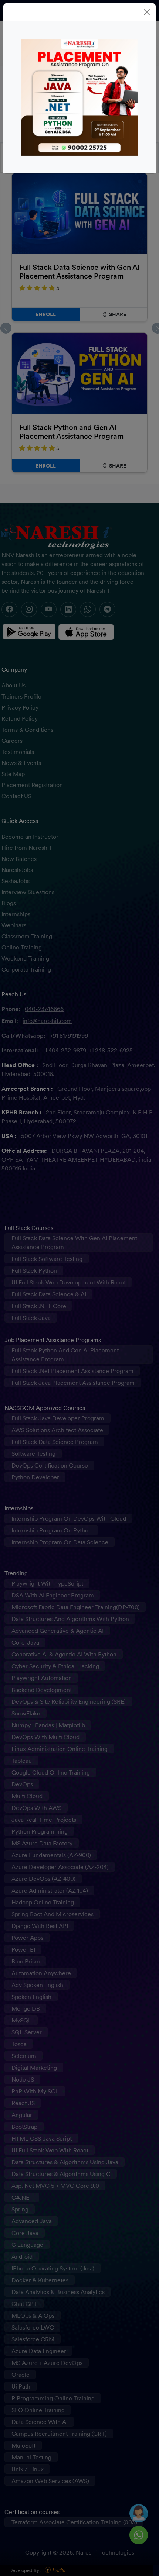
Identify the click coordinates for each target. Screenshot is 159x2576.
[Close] (147, 12)
